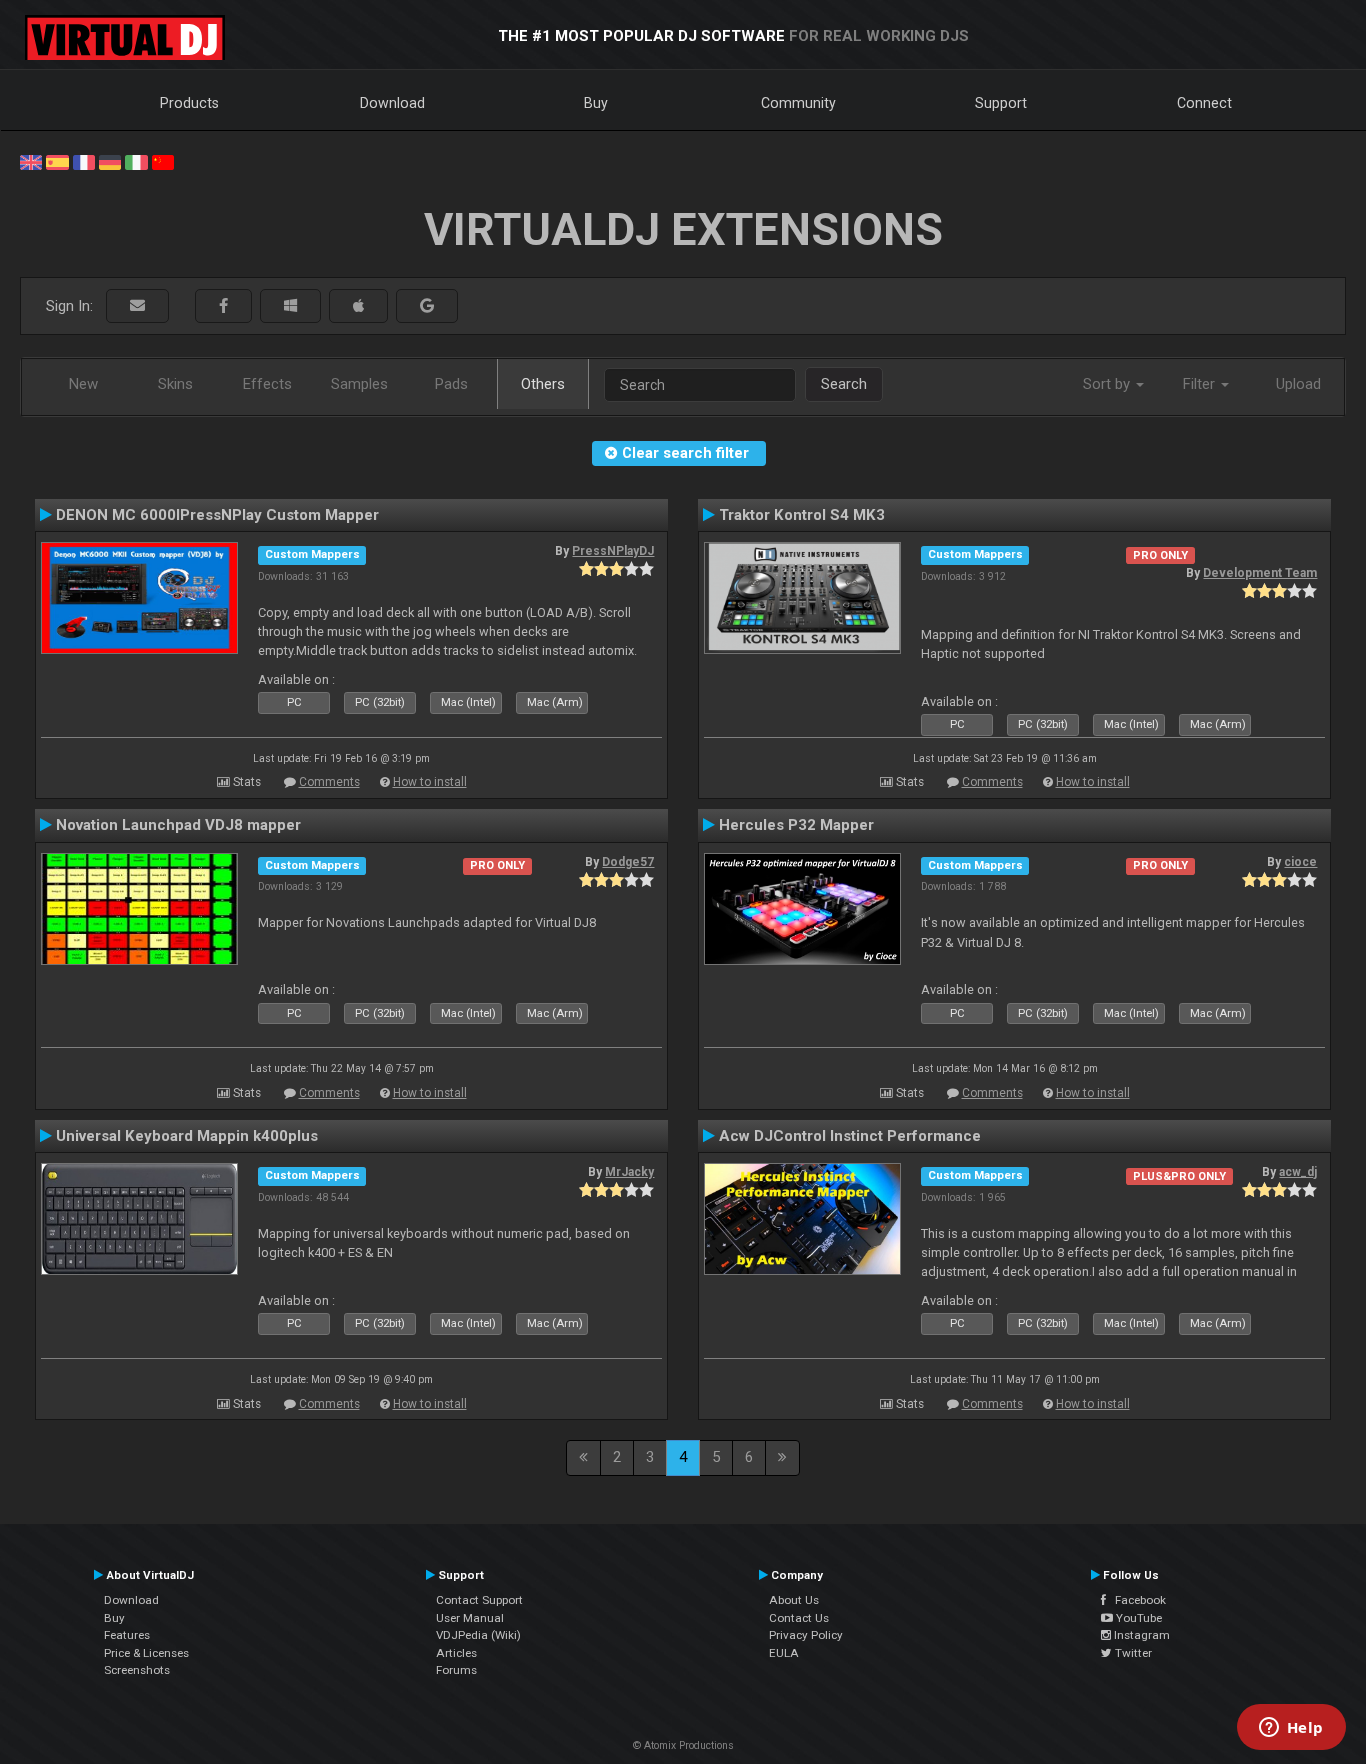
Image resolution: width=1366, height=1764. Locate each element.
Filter (1201, 384)
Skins (175, 384)
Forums (456, 1670)
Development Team (1260, 573)
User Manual (470, 1618)
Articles (456, 1653)
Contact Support (479, 1600)
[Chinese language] (163, 161)
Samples (359, 384)
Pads (451, 384)
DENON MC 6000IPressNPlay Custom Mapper (217, 515)
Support (1001, 103)
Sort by (1108, 384)
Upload (1298, 384)
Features (127, 1635)
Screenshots (137, 1670)
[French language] (84, 161)
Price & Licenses (146, 1653)
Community (798, 103)
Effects (267, 384)
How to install (430, 782)
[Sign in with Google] (427, 306)
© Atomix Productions (683, 1745)
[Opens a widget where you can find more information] (1291, 1729)
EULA (784, 1653)
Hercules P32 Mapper (796, 825)
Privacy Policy (806, 1635)
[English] (31, 161)
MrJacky (629, 1172)
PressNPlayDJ (613, 551)
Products (189, 103)
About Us (794, 1600)
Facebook (1136, 1600)
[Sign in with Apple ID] (358, 306)
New (83, 384)
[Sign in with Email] (137, 306)
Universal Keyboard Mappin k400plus (187, 1136)
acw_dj (1298, 1172)
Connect (1204, 103)
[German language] (110, 161)
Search (844, 384)
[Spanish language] (57, 161)
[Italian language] (136, 161)
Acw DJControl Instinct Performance (850, 1136)
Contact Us (799, 1618)
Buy (596, 103)
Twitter (1132, 1653)
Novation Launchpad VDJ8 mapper (178, 825)
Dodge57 (628, 862)
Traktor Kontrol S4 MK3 (802, 515)
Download (392, 103)
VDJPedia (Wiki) (478, 1635)
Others (543, 384)
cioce (1300, 862)
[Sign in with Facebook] (223, 306)
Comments (329, 782)
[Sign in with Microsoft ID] (290, 306)
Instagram (1140, 1635)
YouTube (1137, 1618)
